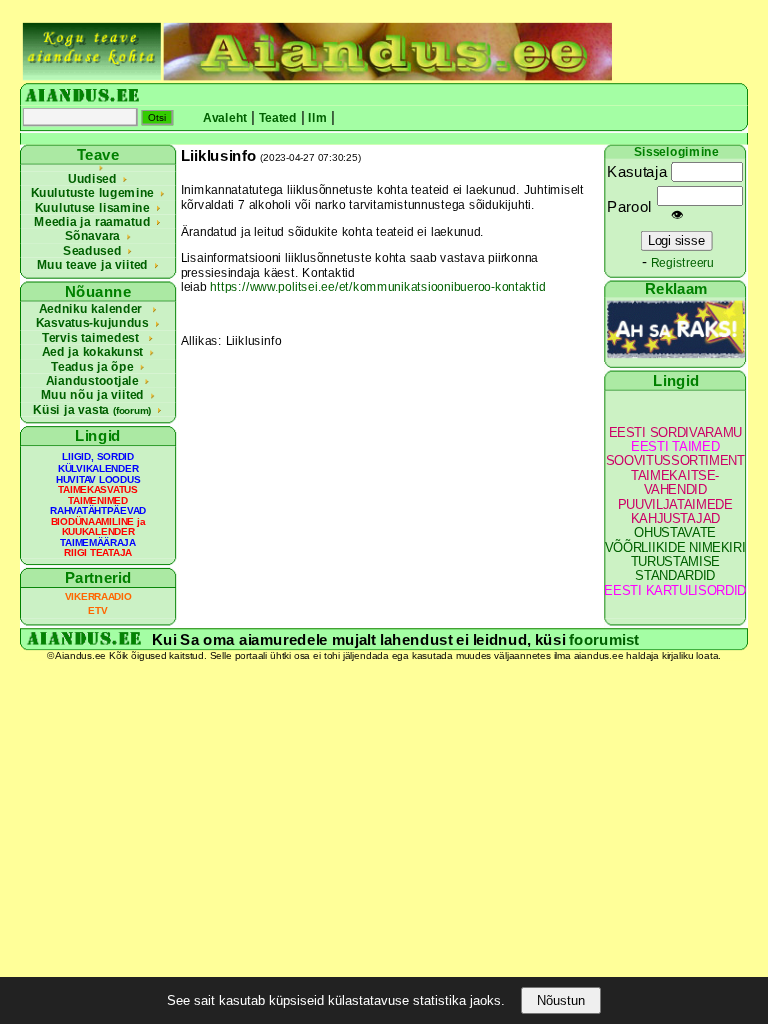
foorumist (604, 639)
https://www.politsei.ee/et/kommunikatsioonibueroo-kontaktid (377, 287)
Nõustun (561, 1000)
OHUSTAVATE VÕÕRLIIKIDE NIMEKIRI (675, 540)
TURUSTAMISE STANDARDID (675, 569)
